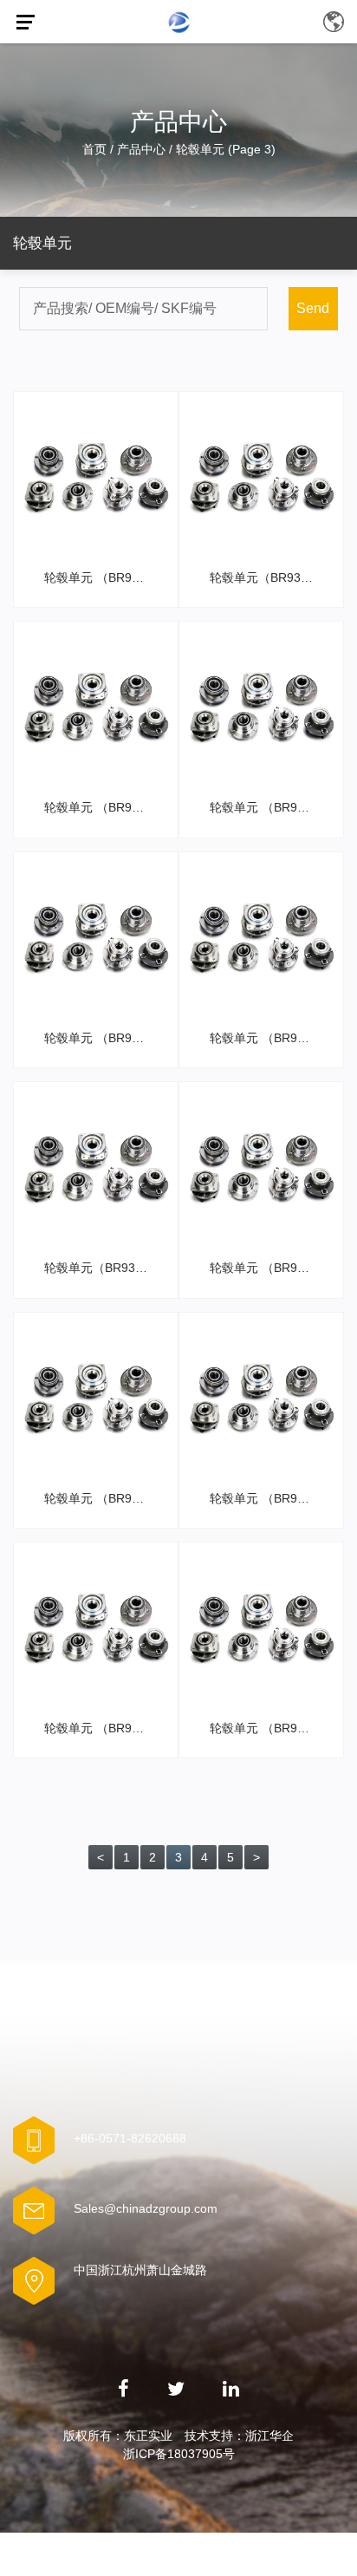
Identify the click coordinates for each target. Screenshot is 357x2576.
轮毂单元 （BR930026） (266, 1728)
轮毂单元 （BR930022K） (266, 1498)
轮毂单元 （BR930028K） (101, 1728)
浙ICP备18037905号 (179, 2454)
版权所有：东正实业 (118, 2436)
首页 (94, 149)
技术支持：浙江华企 (239, 2436)
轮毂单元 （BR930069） (101, 577)
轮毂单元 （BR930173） (101, 807)
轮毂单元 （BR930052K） (101, 1498)
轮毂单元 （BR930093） (266, 1268)
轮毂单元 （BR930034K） (266, 807)
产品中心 (141, 149)
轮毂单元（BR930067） (266, 577)
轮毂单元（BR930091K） (101, 1268)
